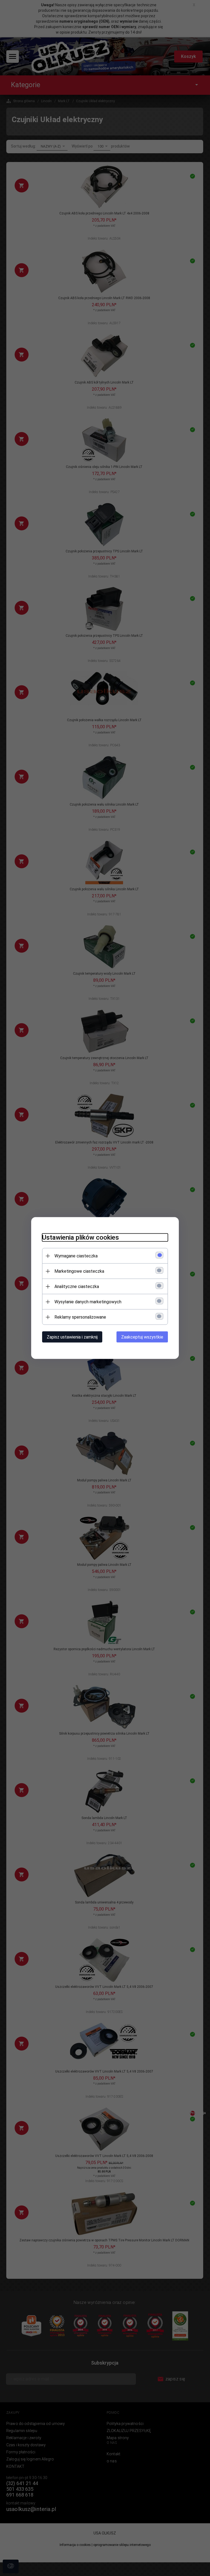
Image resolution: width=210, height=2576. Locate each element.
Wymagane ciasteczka (76, 1256)
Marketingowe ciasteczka (79, 1271)
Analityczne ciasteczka (77, 1286)
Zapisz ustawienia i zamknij (72, 1337)
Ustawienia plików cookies (81, 1237)
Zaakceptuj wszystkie (142, 1337)
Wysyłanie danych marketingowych (88, 1302)
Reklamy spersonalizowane (80, 1317)
